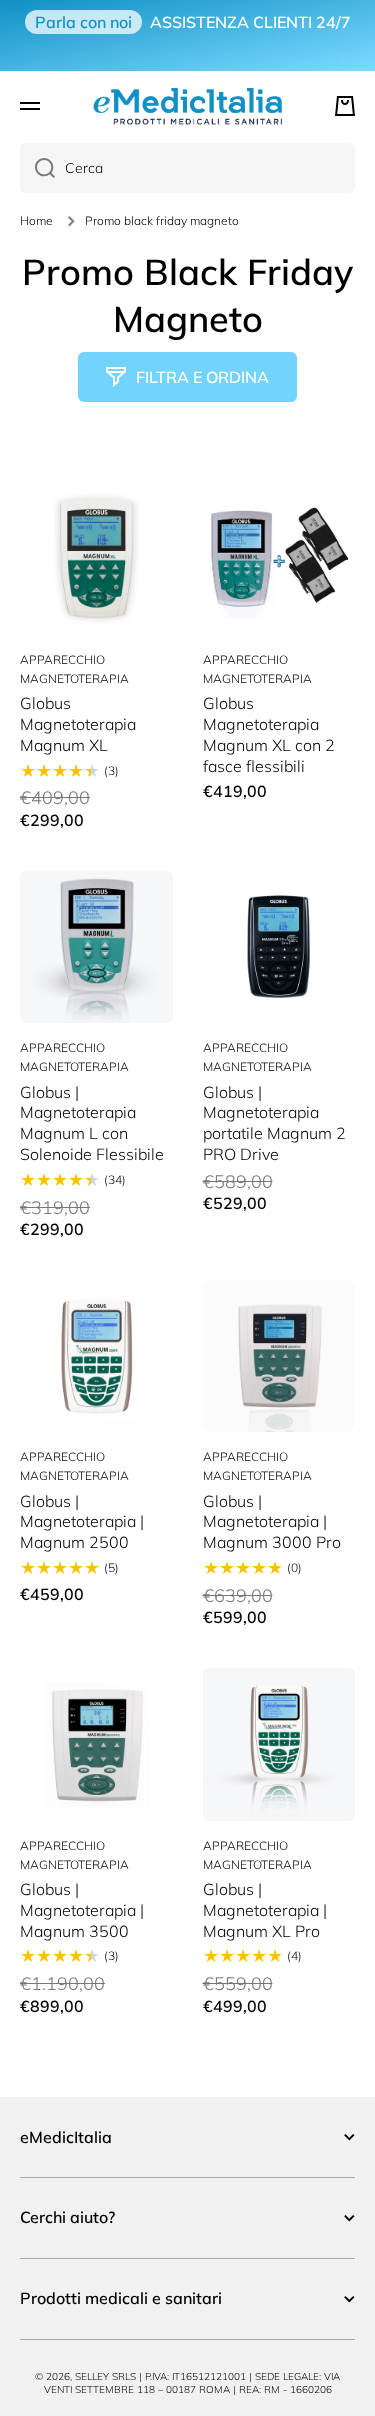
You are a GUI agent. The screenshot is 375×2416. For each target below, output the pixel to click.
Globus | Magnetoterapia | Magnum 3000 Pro (272, 1522)
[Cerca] (37, 168)
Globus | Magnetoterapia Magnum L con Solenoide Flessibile (92, 1123)
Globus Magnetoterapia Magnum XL (78, 724)
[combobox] (187, 168)
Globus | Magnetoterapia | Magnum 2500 (82, 1522)
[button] (345, 106)
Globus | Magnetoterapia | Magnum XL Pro (265, 1910)
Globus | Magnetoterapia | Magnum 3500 (82, 1910)
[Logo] (188, 106)
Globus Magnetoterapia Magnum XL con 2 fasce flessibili (269, 734)
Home (36, 220)
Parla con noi (83, 22)
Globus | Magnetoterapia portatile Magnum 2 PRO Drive (274, 1123)
